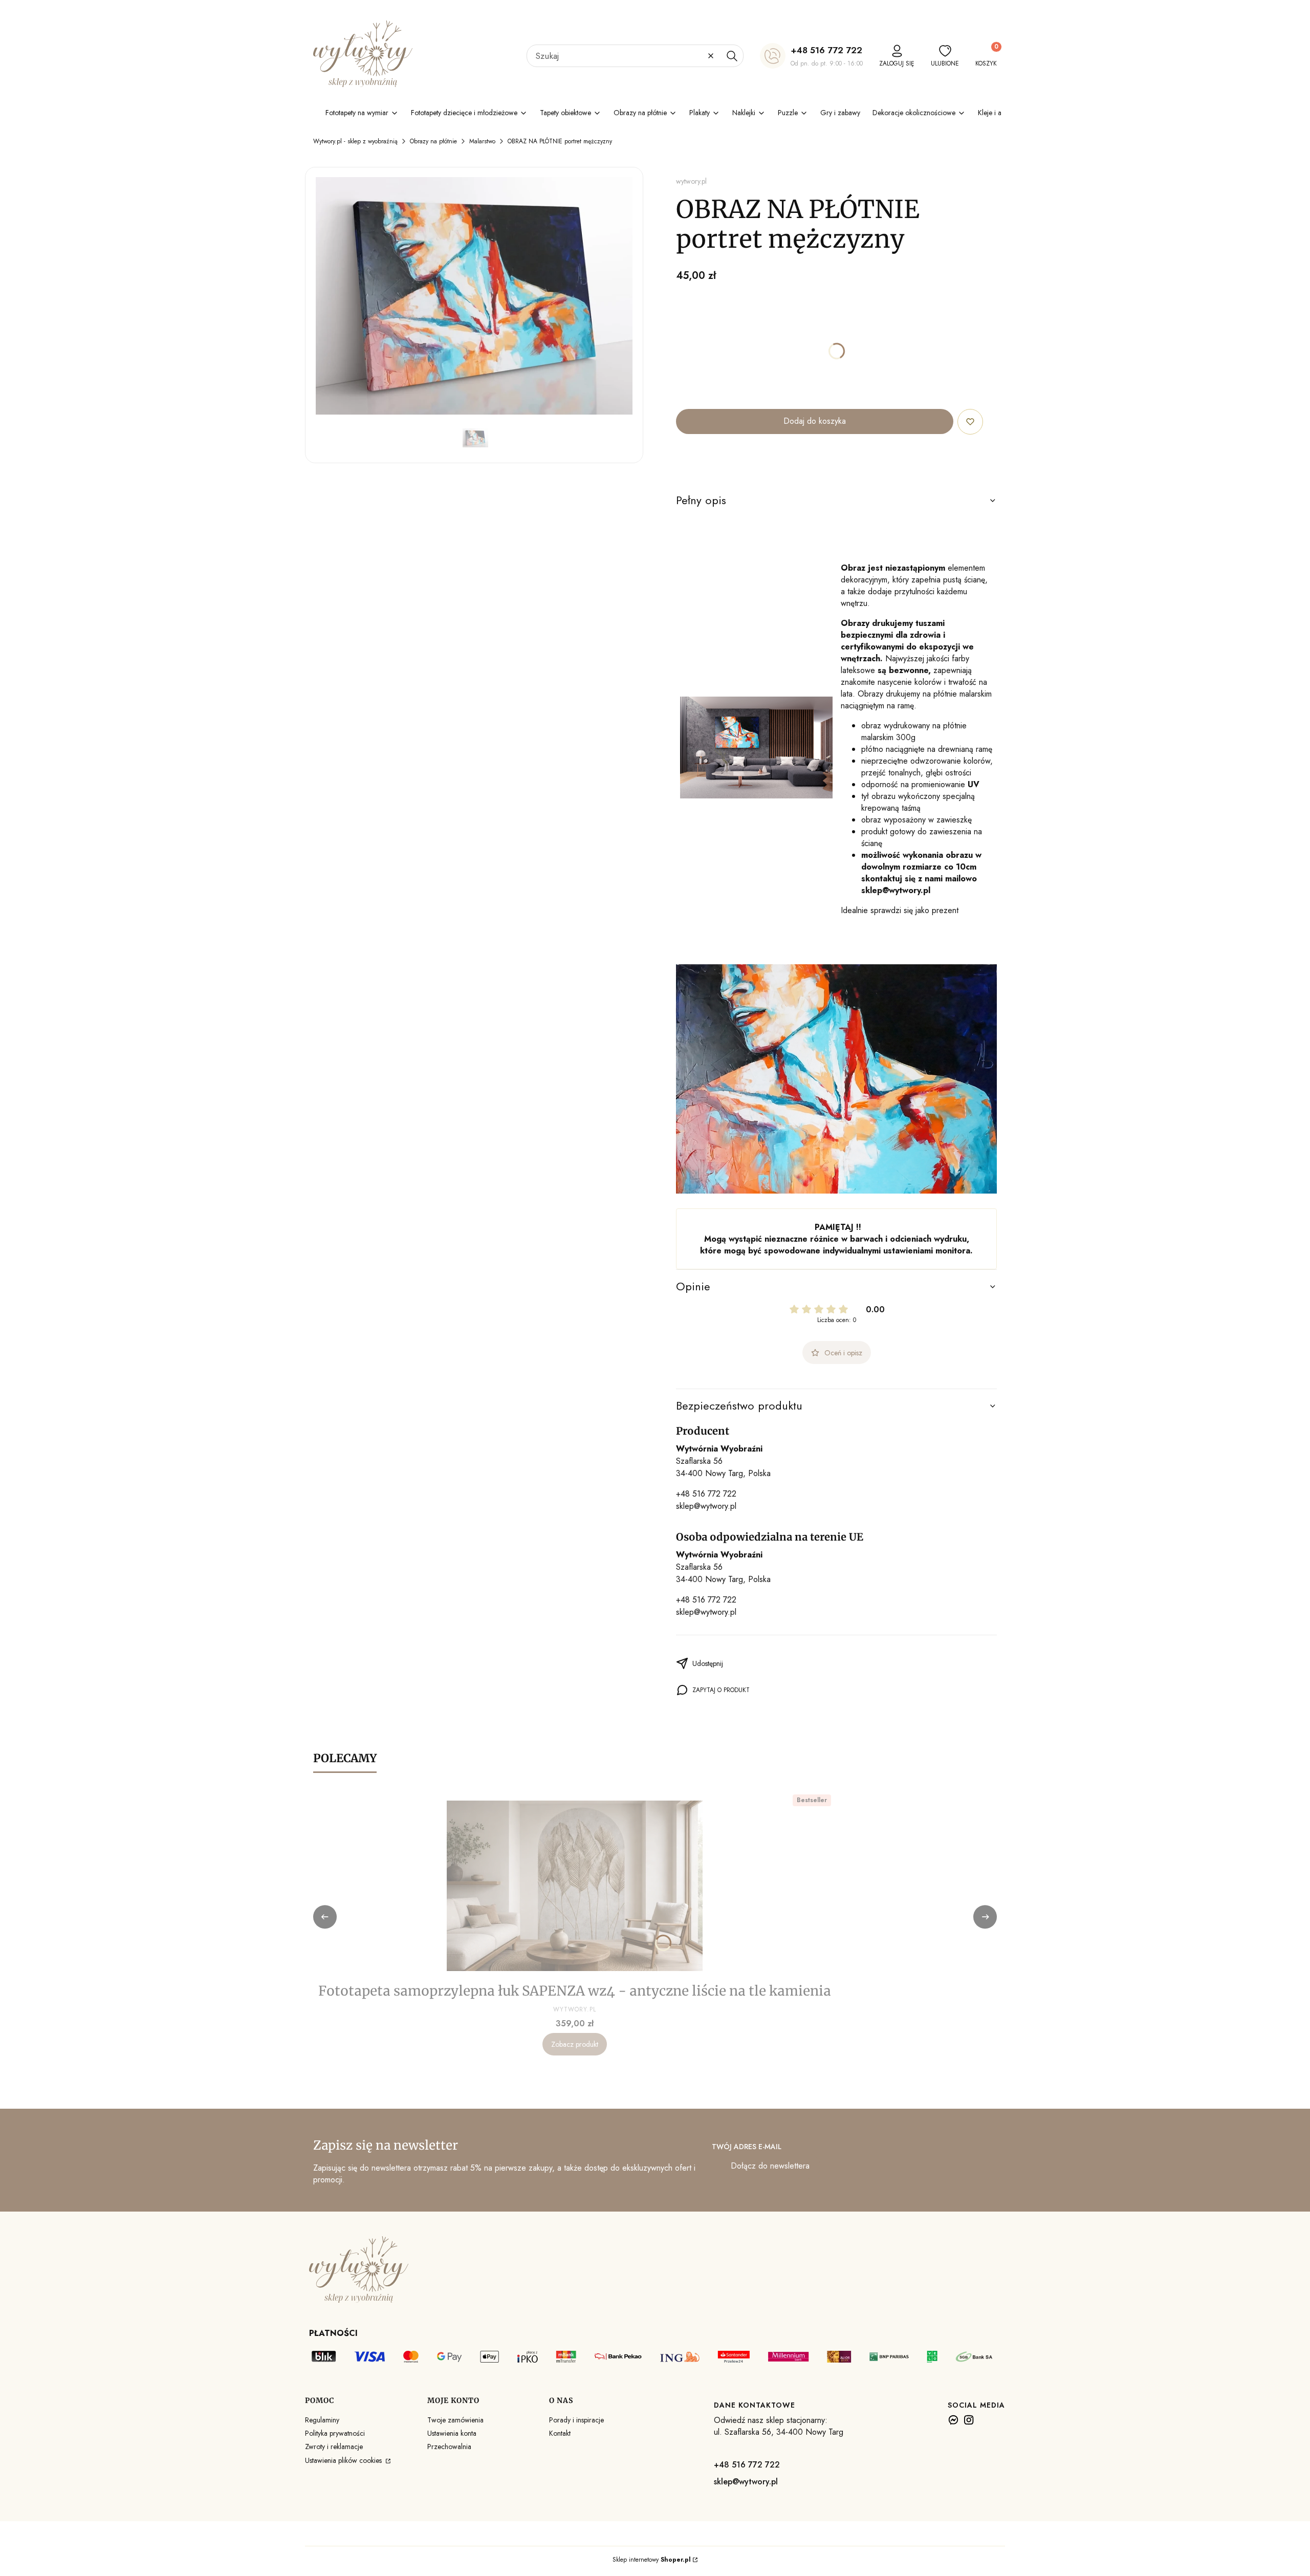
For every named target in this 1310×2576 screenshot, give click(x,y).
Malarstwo (482, 141)
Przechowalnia (449, 2447)
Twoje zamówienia (455, 2420)
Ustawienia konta (452, 2433)
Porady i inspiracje (576, 2420)
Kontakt (560, 2433)
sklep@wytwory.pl (706, 1506)
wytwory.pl (691, 181)
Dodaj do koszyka (815, 421)
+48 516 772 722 (826, 50)
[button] (732, 56)
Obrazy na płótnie (433, 141)
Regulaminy (322, 2420)
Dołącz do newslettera (770, 2166)
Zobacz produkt (575, 2044)
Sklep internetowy (652, 2560)
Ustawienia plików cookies (344, 2460)
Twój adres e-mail (747, 2147)
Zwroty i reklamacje (334, 2447)
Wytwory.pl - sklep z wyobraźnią (355, 141)
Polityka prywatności (335, 2433)
